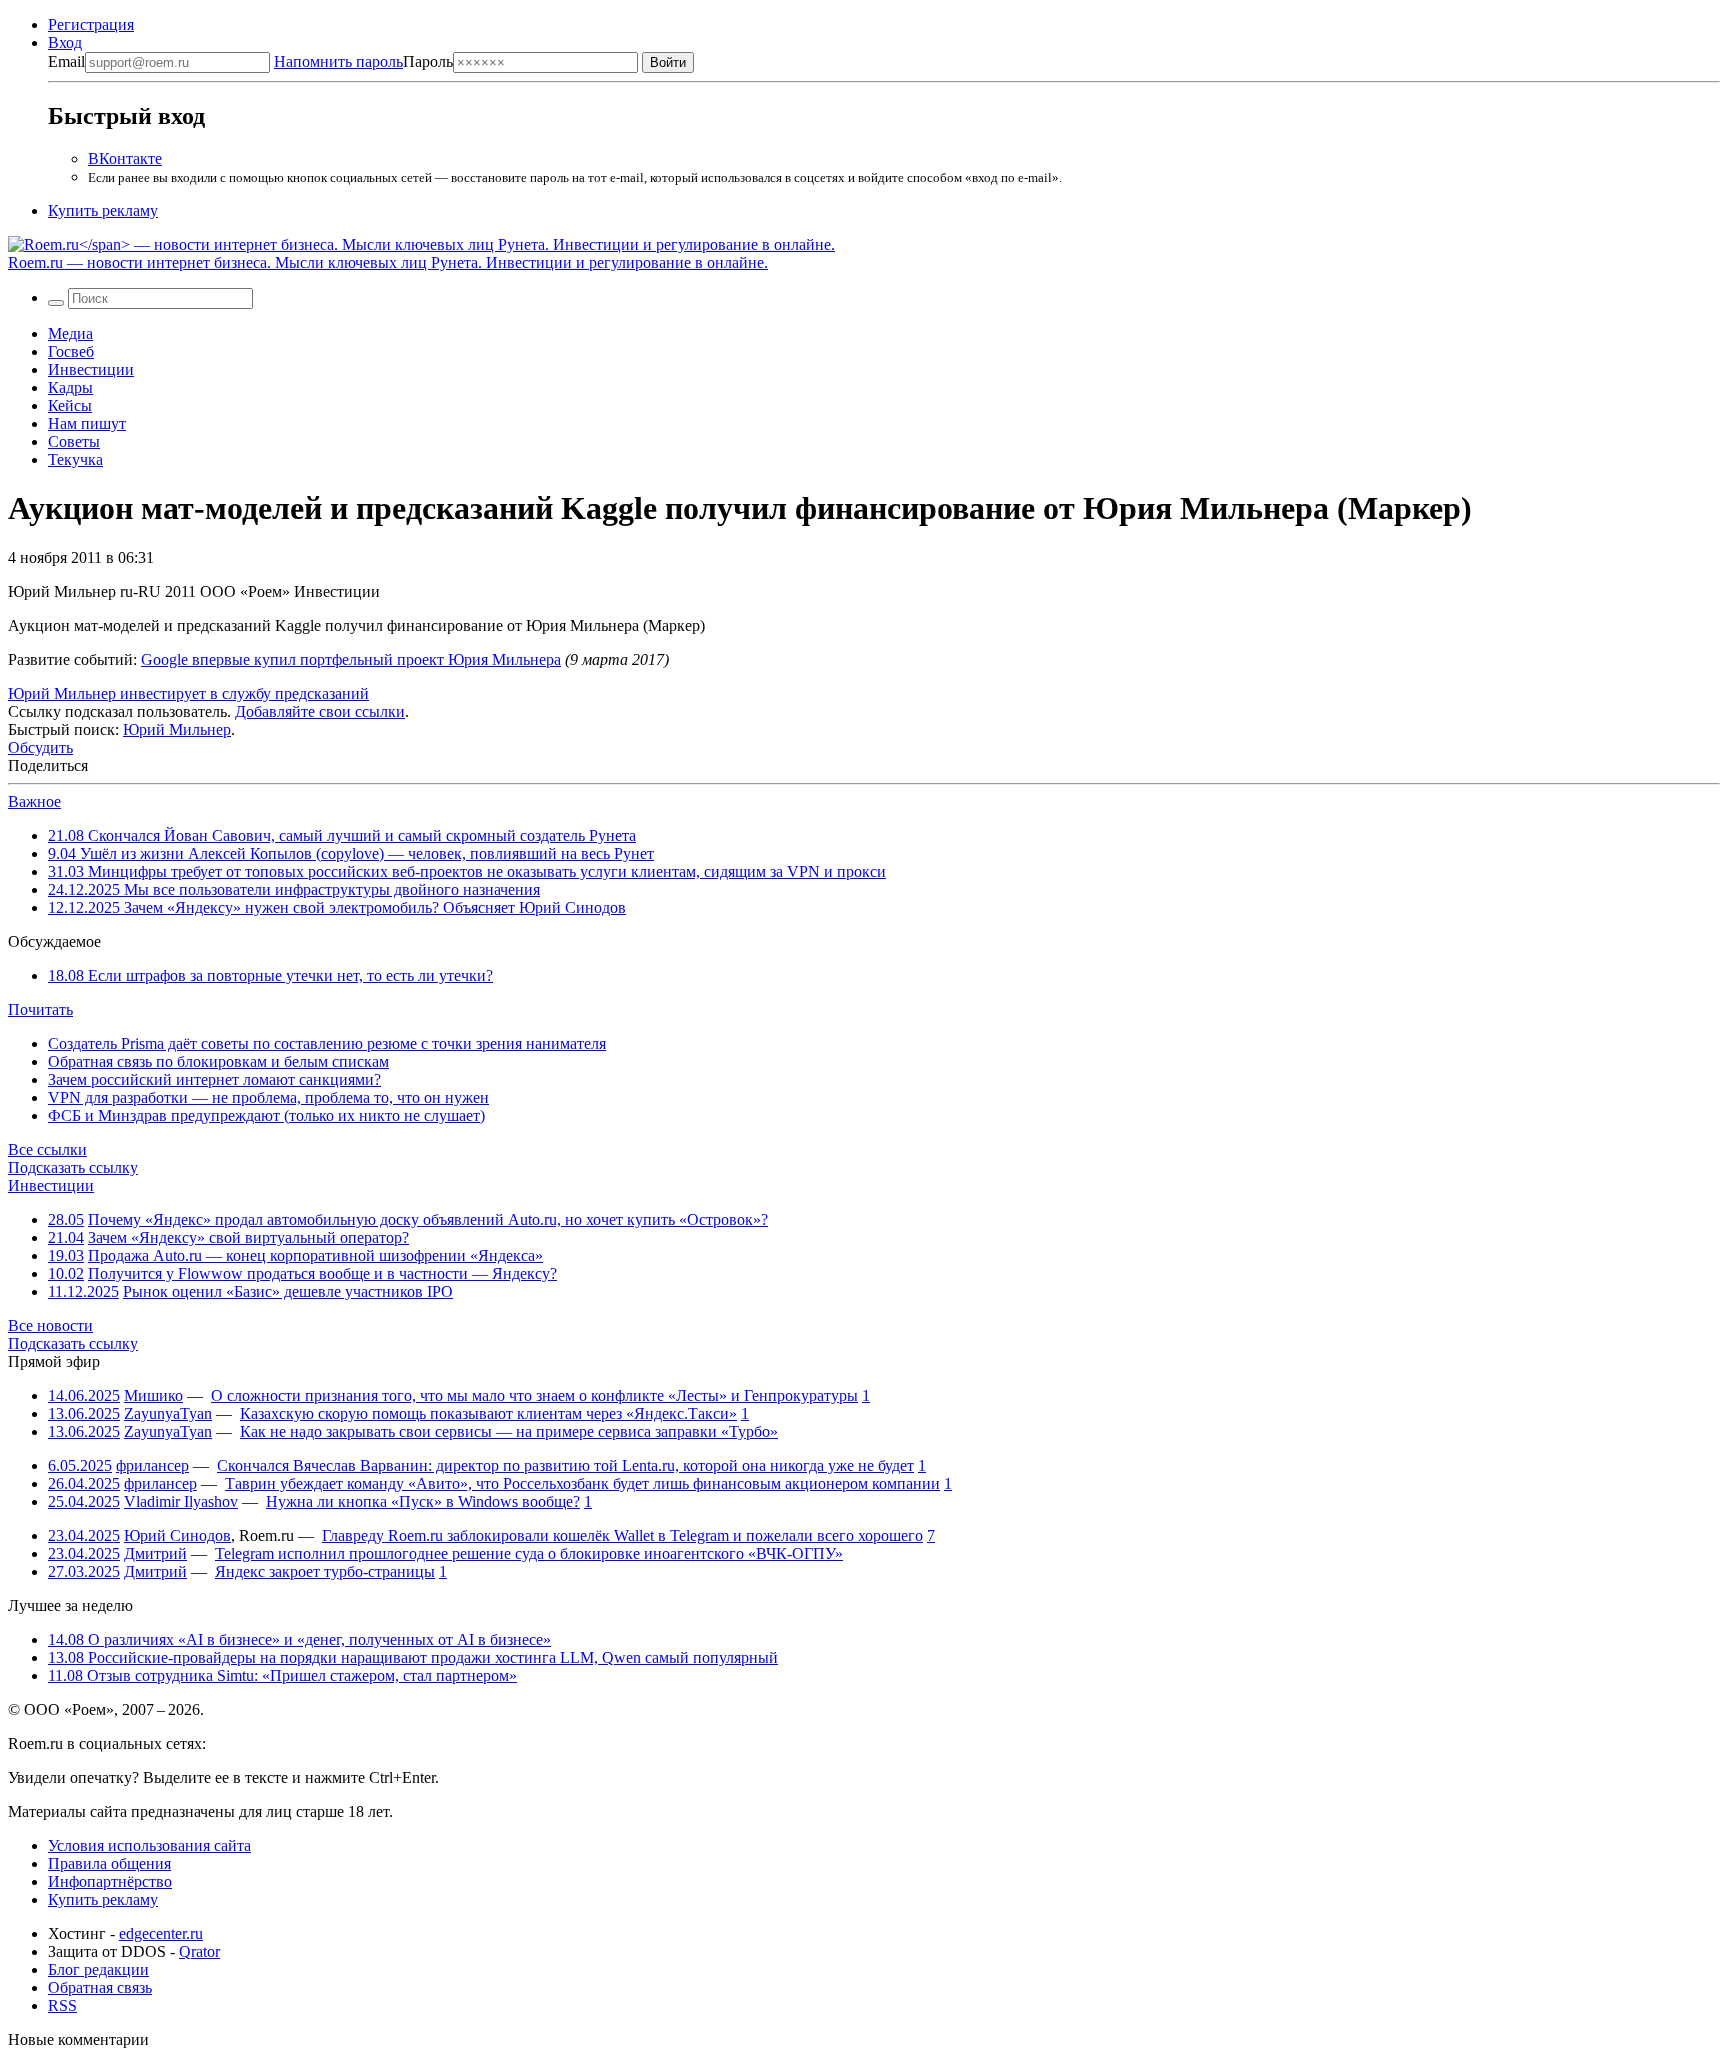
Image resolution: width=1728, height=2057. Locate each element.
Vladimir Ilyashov (181, 1501)
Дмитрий (155, 1553)
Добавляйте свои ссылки (320, 711)
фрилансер (152, 1465)
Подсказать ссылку (73, 1167)
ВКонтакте (125, 158)
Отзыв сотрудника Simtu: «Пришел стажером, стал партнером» (282, 1675)
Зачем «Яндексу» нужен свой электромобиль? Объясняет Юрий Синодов (337, 907)
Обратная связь (100, 1987)
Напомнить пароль (338, 61)
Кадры (70, 387)
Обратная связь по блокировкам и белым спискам (218, 1061)
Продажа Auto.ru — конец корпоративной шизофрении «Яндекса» (315, 1255)
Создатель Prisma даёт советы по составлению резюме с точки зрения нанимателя (327, 1043)
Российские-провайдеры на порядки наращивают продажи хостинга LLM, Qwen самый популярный (413, 1657)
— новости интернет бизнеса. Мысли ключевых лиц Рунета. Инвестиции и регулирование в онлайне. (388, 262)
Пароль (363, 61)
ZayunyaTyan (168, 1413)
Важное (34, 801)
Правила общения (109, 1863)
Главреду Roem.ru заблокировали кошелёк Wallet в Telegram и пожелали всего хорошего (622, 1535)
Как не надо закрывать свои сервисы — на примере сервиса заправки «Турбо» (509, 1431)
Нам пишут (87, 423)
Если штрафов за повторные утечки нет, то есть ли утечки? (270, 975)
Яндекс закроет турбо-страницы (325, 1571)
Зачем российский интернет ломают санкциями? (214, 1079)
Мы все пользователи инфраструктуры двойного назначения (294, 889)
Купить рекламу (103, 210)
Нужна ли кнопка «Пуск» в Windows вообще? (423, 1501)
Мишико (153, 1395)
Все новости (50, 1325)
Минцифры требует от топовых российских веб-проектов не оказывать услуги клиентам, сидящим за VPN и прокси (467, 871)
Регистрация (91, 24)
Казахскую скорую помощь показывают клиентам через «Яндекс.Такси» (488, 1413)
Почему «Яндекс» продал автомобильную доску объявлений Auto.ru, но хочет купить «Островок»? (428, 1219)
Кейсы (70, 405)
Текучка (75, 459)
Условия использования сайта (149, 1845)
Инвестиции (91, 369)
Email (66, 61)
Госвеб (71, 351)
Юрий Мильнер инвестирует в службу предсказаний (188, 693)
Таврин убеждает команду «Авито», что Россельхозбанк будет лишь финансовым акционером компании (582, 1483)
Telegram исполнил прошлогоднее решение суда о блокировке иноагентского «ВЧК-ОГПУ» (529, 1553)
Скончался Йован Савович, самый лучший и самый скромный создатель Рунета (342, 835)
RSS (62, 2005)
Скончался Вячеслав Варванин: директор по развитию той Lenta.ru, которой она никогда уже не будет (565, 1465)
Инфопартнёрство (110, 1881)
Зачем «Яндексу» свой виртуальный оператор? (248, 1237)
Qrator (199, 1951)
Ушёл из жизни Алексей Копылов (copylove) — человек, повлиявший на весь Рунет (351, 853)
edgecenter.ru (161, 1933)
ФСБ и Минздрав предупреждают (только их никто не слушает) (266, 1115)
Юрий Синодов (177, 1535)
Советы (74, 441)
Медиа (70, 333)
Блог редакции (98, 1969)
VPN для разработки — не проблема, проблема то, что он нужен (268, 1097)
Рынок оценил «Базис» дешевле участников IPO (288, 1291)
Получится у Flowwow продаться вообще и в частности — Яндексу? (322, 1273)
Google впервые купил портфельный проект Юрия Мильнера (351, 659)
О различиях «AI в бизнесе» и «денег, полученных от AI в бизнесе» (299, 1639)
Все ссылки (47, 1149)
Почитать (40, 1009)
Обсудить (40, 747)
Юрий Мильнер (177, 729)
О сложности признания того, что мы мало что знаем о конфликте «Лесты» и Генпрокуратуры (534, 1395)
